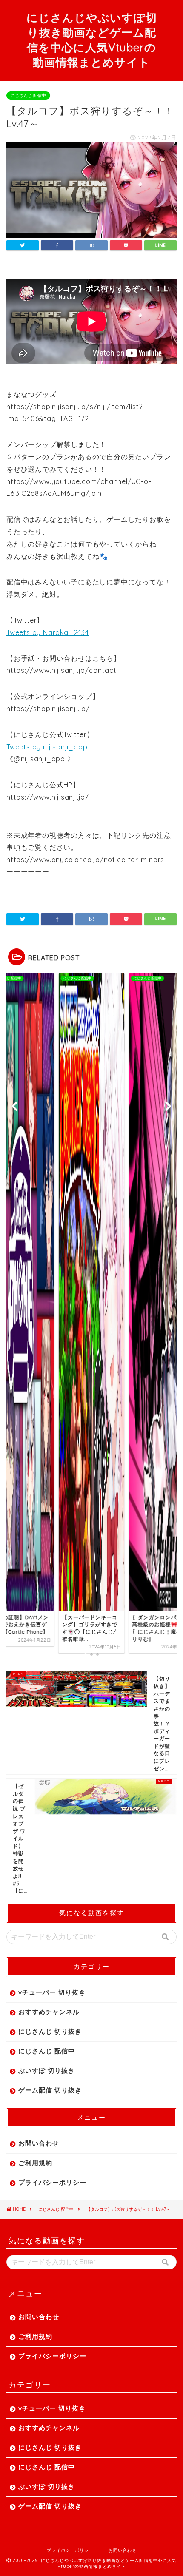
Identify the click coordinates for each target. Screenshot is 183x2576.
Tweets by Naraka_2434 (48, 632)
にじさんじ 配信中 (28, 95)
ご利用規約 (35, 2163)
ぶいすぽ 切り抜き (47, 2071)
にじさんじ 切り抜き (50, 2031)
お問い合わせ (39, 2143)
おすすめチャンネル (49, 2012)
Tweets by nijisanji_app (47, 747)
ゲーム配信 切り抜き (50, 2090)
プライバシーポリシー (52, 2182)
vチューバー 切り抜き (52, 1992)
